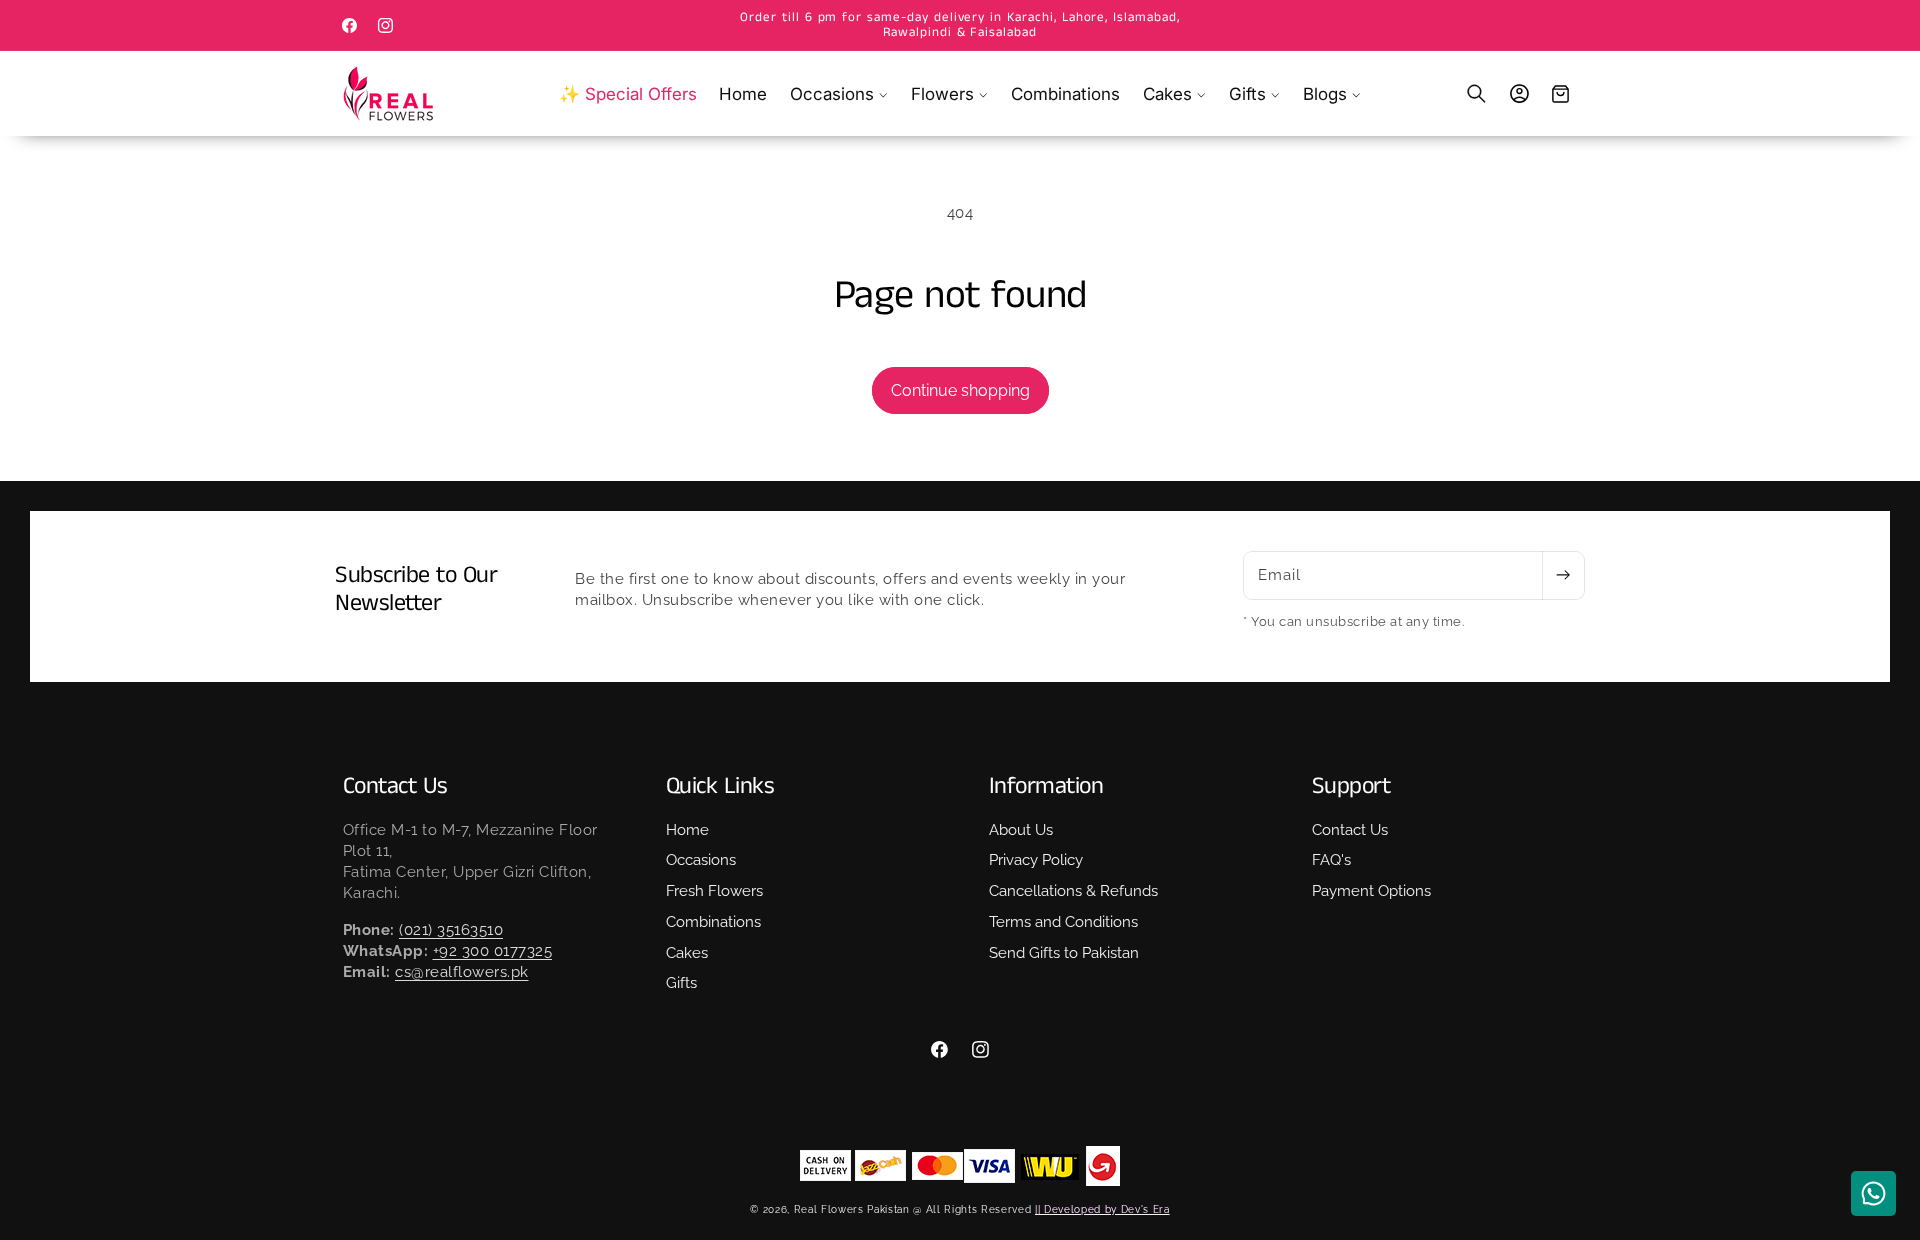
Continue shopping (960, 390)
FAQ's (1331, 861)
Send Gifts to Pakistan (1064, 953)
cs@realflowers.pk (462, 973)
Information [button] (1046, 786)
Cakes (687, 953)
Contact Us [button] (395, 786)
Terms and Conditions (1063, 922)
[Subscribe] (1563, 576)
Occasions (701, 861)
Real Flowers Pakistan (852, 1209)
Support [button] (1351, 786)
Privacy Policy (1036, 861)
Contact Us (1350, 830)
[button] (839, 93)
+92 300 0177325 (493, 951)
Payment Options (1371, 891)
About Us (1021, 830)
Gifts (681, 984)
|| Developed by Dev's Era (1102, 1209)
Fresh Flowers (714, 891)
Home (687, 830)
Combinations (713, 922)
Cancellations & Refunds (1073, 891)
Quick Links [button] (720, 786)
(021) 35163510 (451, 930)
